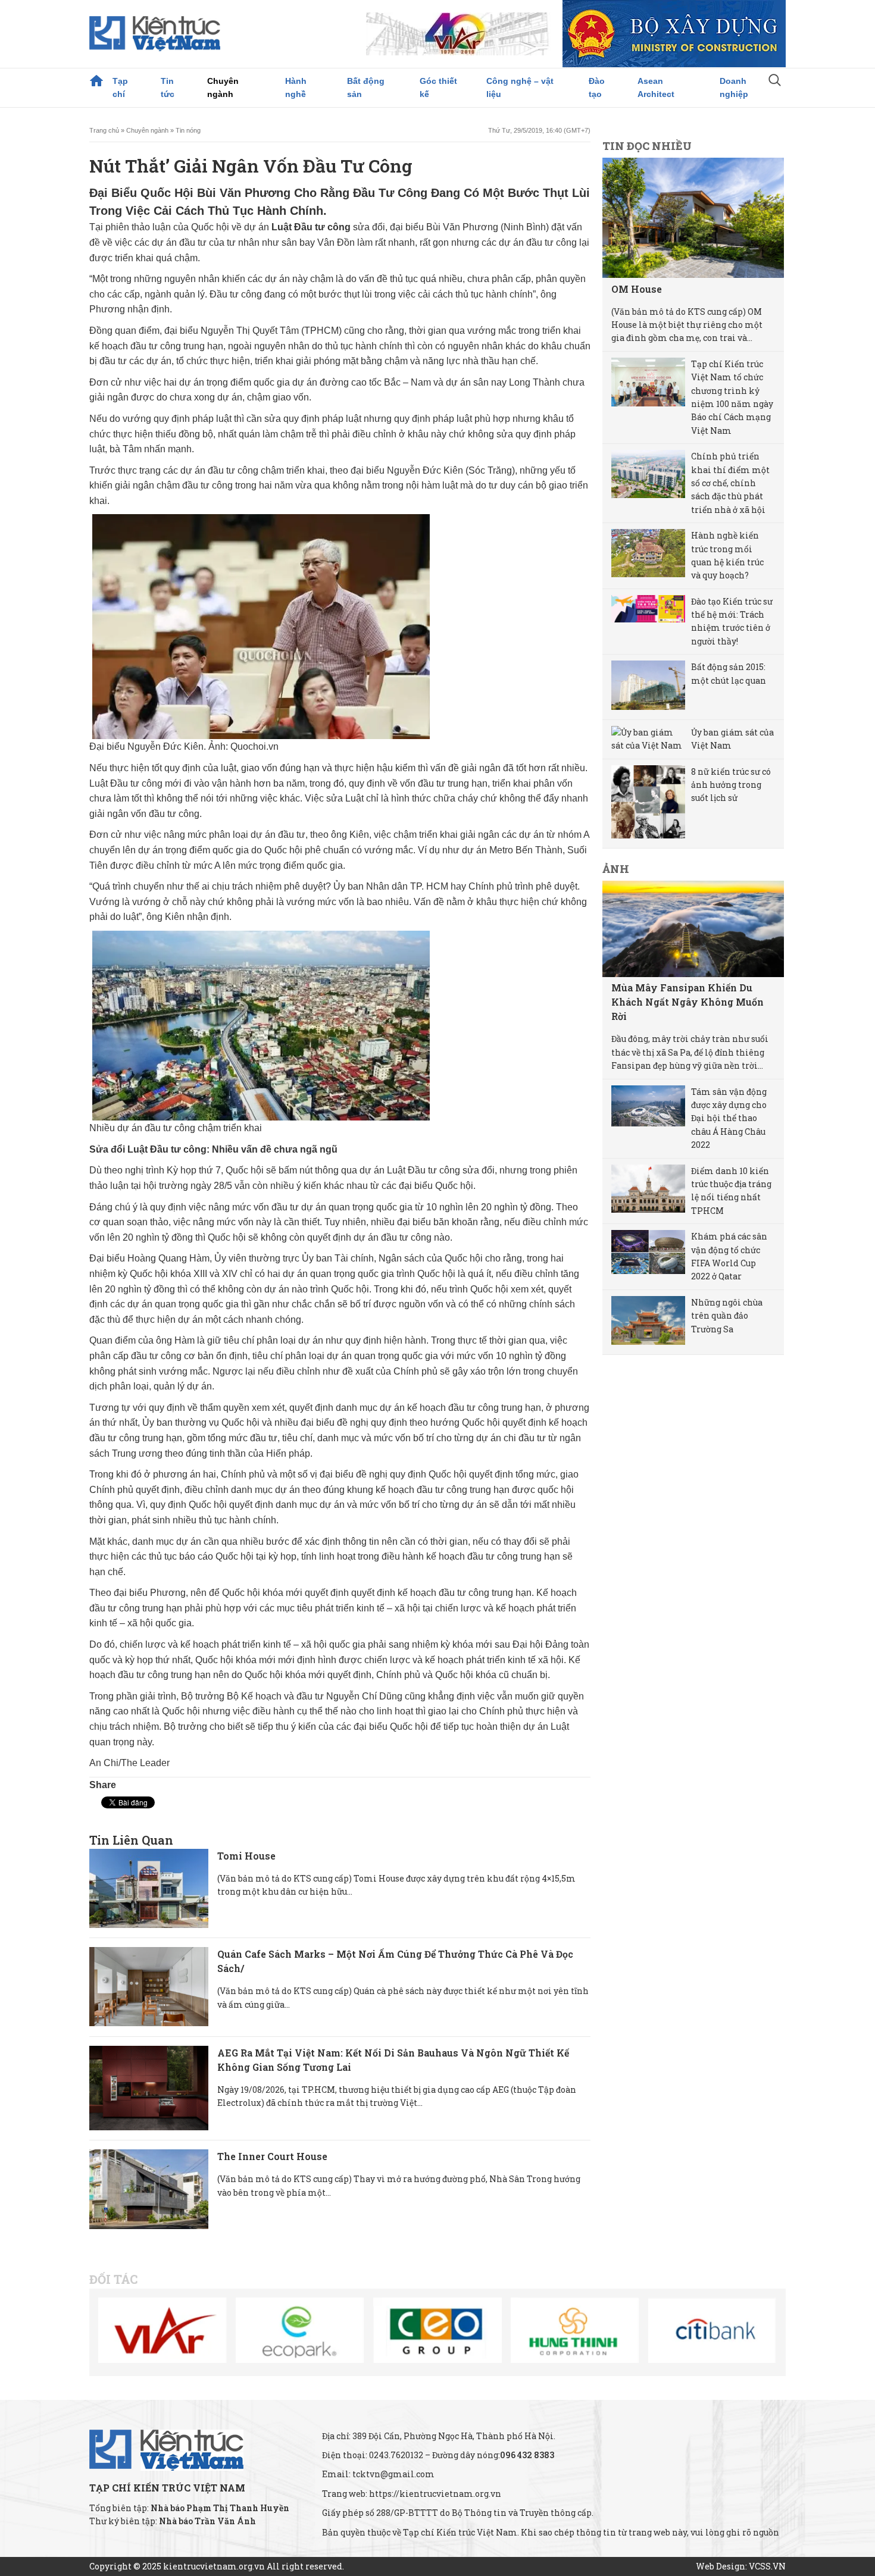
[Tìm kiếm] (775, 82)
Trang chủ (96, 81)
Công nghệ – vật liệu (520, 87)
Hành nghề (296, 87)
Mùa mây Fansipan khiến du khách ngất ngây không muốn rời (687, 1002)
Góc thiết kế (438, 87)
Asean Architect (656, 87)
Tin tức (168, 87)
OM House (637, 289)
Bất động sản (366, 87)
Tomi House (246, 1856)
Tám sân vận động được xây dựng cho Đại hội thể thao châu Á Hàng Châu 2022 (729, 1118)
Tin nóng (188, 130)
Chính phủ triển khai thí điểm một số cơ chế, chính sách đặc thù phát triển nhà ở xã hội (730, 483)
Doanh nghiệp (734, 87)
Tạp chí (120, 87)
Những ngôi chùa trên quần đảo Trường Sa (727, 1316)
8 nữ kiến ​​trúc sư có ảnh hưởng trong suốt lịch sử (731, 785)
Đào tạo (597, 87)
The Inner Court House (272, 2156)
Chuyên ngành (223, 87)
